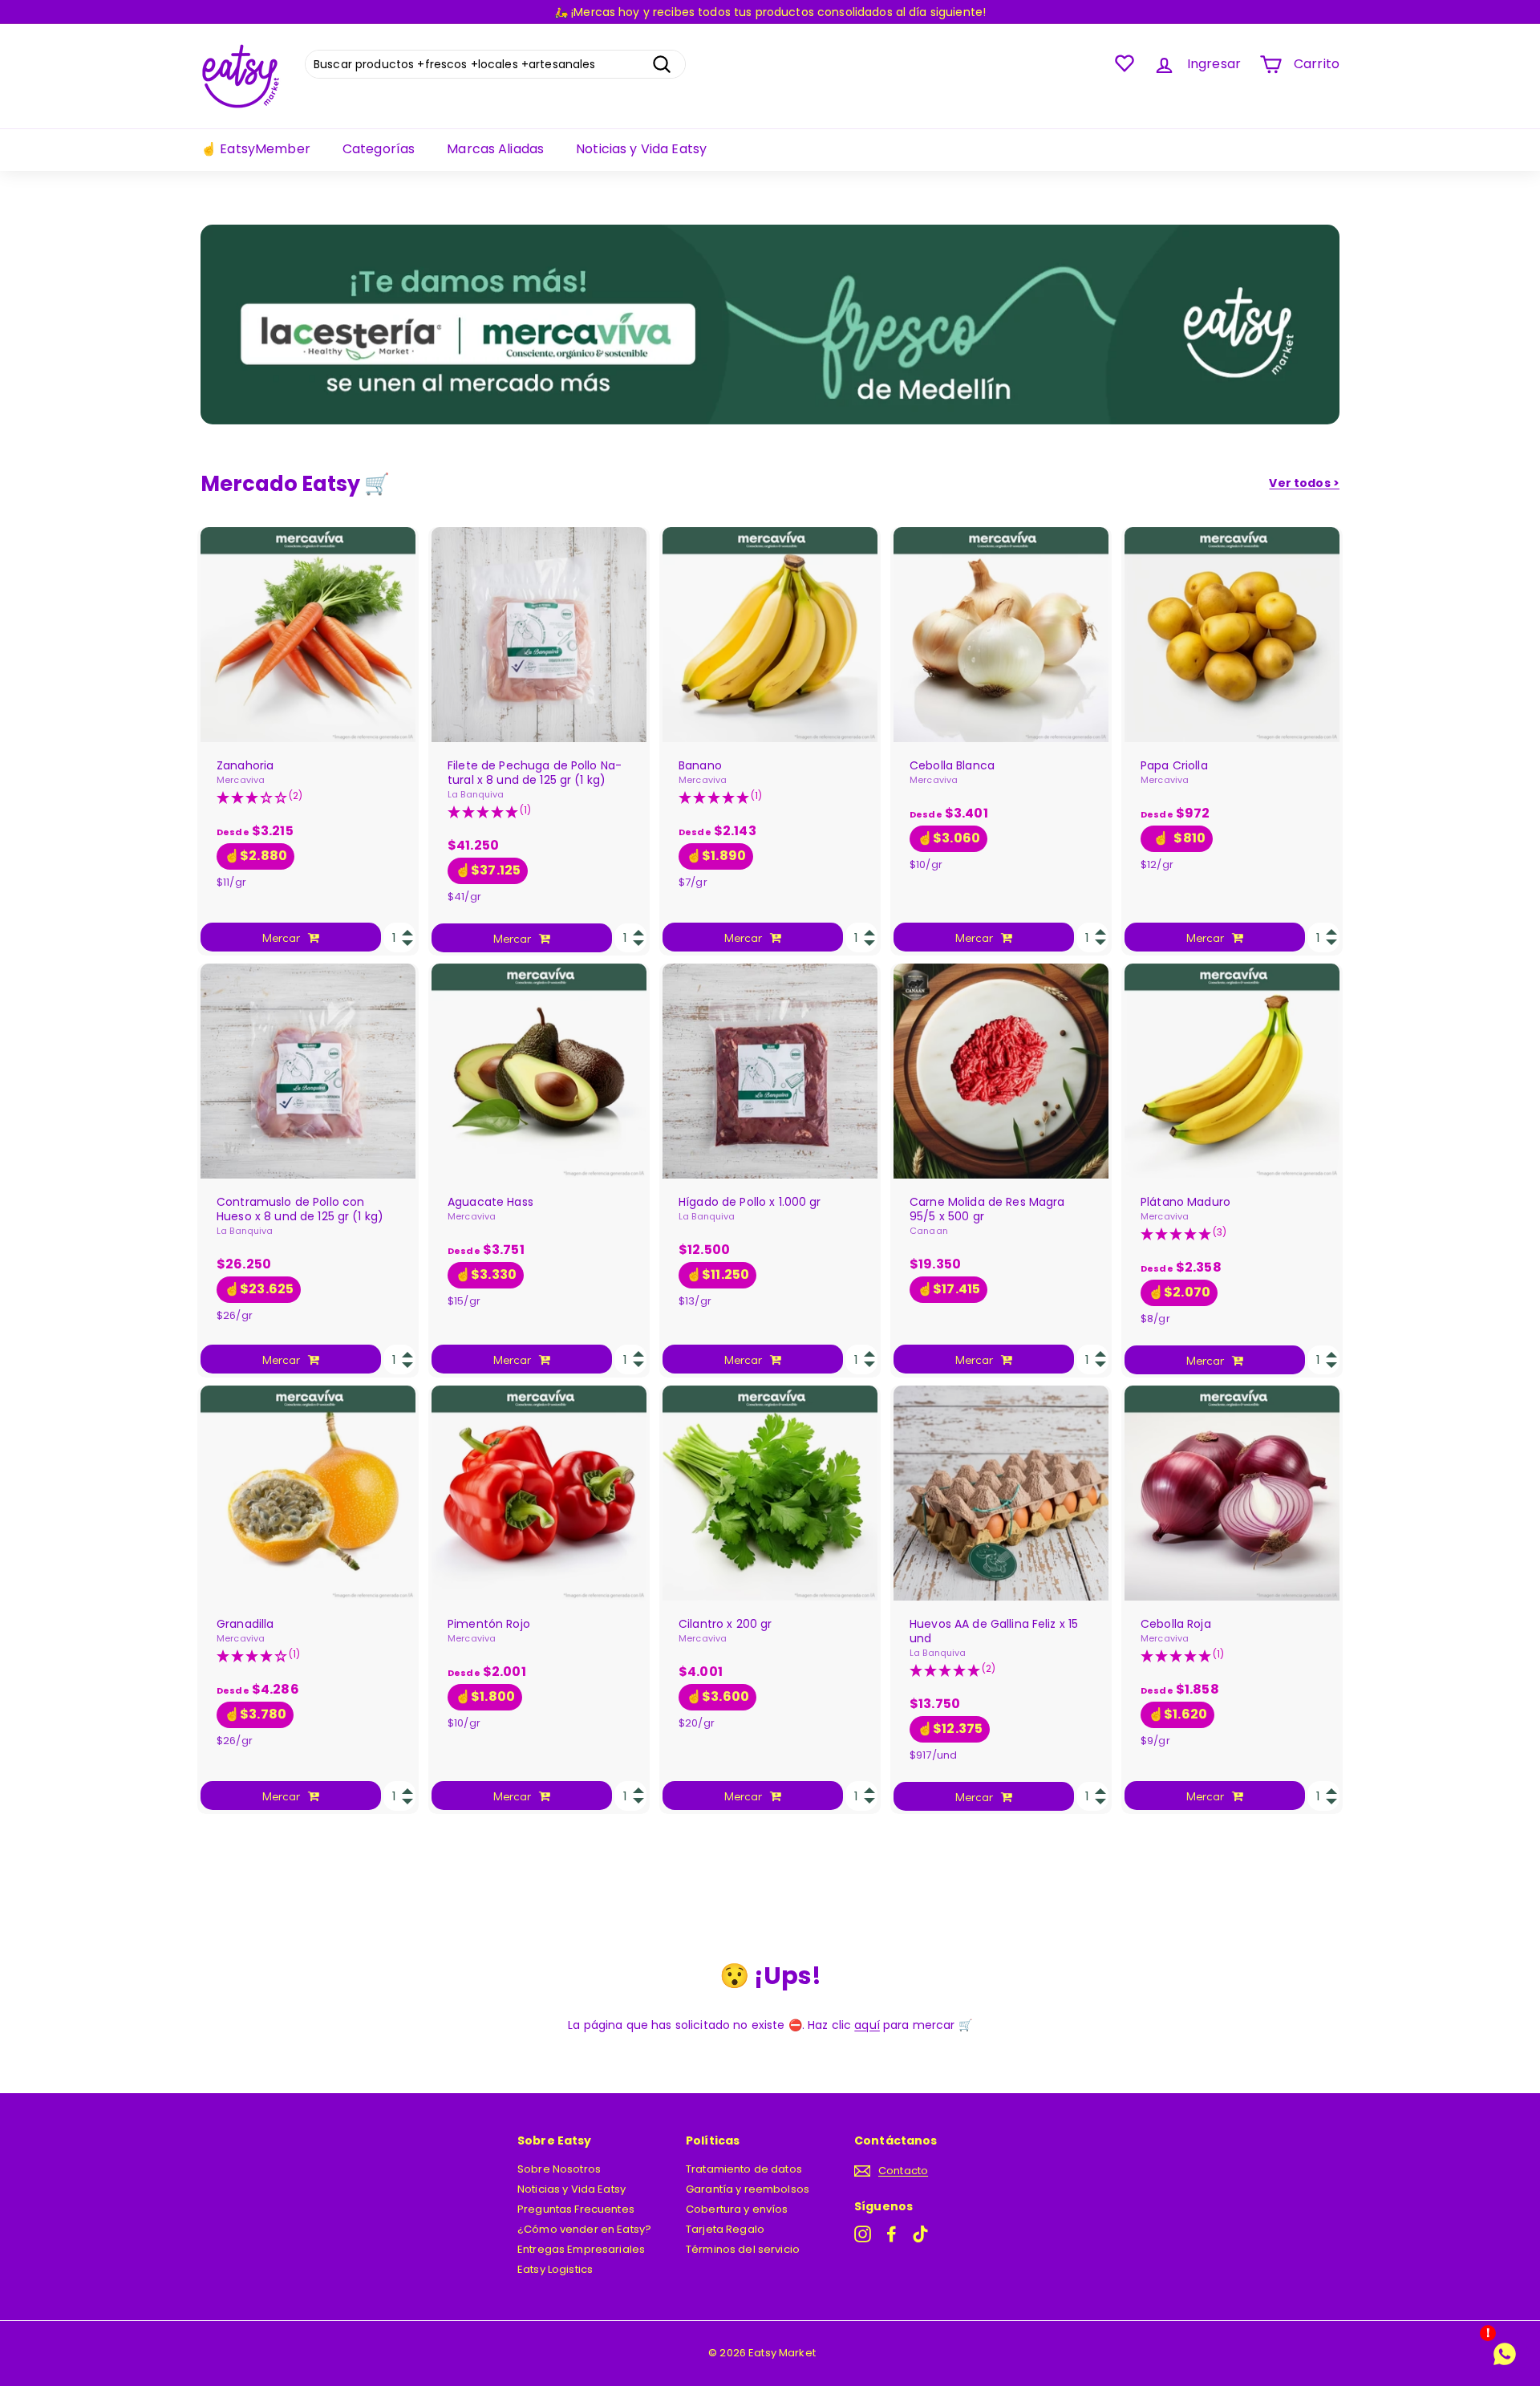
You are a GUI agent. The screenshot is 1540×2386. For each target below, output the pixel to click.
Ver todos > (1304, 483)
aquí (867, 2025)
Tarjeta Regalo (725, 2229)
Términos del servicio (743, 2249)
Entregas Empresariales (581, 2249)
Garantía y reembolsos (748, 2189)
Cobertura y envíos (737, 2209)
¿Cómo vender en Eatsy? (584, 2229)
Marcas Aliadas (495, 149)
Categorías (379, 149)
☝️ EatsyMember (255, 149)
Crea (553, 12)
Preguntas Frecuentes (576, 2209)
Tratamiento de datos (744, 2169)
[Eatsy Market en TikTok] (920, 2234)
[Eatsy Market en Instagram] (863, 2234)
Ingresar (1214, 64)
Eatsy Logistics (555, 2269)
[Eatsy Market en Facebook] (892, 2234)
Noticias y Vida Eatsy (641, 149)
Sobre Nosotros (559, 2169)
